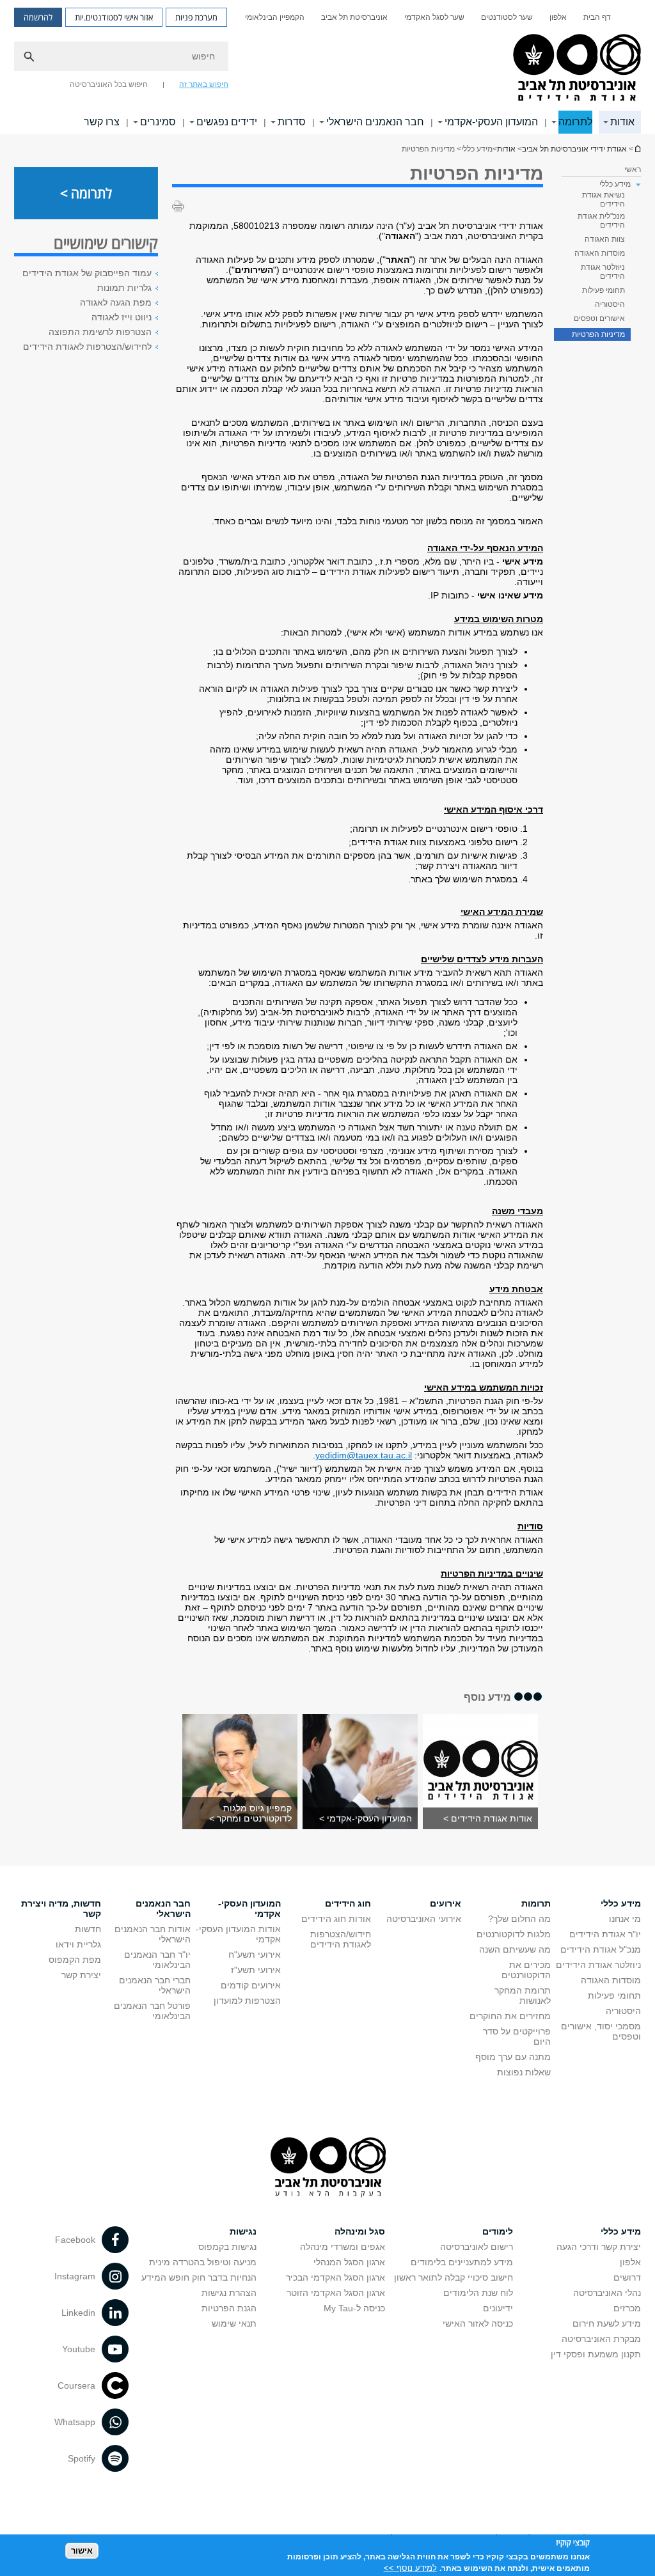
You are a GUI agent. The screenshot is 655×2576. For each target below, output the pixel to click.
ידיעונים (498, 2308)
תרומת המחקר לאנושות (523, 1995)
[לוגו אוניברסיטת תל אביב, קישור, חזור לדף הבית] (575, 68)
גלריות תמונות (124, 288)
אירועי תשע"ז (256, 1970)
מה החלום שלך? (519, 1919)
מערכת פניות (196, 17)
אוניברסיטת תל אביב (354, 17)
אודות (622, 122)
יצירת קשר (81, 1975)
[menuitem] (597, 17)
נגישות (243, 2231)
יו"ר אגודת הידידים (605, 1934)
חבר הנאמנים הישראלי (375, 122)
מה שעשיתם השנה (515, 1949)
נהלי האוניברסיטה (607, 2293)
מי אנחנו (625, 1919)
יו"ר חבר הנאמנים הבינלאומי (157, 1960)
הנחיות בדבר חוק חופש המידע (199, 2277)
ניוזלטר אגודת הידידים (603, 272)
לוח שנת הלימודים (478, 2293)
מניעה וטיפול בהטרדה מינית (203, 2262)
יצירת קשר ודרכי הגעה (599, 2247)
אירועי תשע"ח (255, 1955)
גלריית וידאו (78, 1944)
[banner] (327, 67)
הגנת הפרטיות (229, 2308)
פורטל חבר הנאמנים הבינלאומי (152, 2011)
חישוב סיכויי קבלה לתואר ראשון (454, 2277)
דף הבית (597, 17)
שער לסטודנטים (507, 17)
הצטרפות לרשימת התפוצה (100, 332)
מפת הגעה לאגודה (116, 302)
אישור (82, 2551)
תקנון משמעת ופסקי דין (596, 2354)
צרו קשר (102, 122)
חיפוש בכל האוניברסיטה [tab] (109, 84)
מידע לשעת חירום (607, 2323)
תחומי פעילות (604, 290)
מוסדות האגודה (600, 253)
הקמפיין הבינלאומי (275, 17)
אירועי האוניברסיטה (424, 1919)
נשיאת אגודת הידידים (604, 199)
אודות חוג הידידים (336, 1919)
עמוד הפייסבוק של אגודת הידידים (87, 273)
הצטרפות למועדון (247, 2001)
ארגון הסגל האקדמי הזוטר (336, 2293)
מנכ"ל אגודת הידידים (601, 1949)
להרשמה (38, 17)
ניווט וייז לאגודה (122, 317)
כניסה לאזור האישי (478, 2323)
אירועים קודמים (251, 1985)
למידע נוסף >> (410, 2568)
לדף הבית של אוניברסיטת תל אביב (637, 149)
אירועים (446, 1903)
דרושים (627, 2277)
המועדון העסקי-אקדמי (491, 122)
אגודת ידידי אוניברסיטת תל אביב (574, 149)
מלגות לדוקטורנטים (514, 1934)
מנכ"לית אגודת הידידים (601, 221)
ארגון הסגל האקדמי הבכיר (335, 2277)
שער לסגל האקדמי (434, 17)
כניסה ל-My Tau (354, 2308)
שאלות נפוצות (524, 2072)
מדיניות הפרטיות (598, 334)
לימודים (498, 2231)
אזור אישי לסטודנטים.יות (114, 17)
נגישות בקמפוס (227, 2247)
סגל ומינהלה (360, 2231)
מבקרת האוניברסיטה (601, 2339)
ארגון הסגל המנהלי (349, 2262)
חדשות (88, 1929)
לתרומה (575, 122)
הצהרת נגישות (229, 2293)
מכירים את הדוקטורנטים (526, 1970)
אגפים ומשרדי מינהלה (343, 2247)
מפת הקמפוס (75, 1960)
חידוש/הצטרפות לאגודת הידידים (341, 1939)
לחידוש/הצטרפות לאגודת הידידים (87, 347)
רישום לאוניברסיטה (477, 2247)
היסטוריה (610, 304)
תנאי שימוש (234, 2323)
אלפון (558, 17)
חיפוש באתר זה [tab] (204, 84)
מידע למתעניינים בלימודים (462, 2262)
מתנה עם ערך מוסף (513, 2057)
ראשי (633, 169)
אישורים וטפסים (599, 318)
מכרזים (627, 2308)
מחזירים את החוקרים (510, 2016)
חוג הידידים (348, 1903)
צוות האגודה (605, 239)
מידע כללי (621, 1903)
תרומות (536, 1903)
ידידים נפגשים (227, 122)
